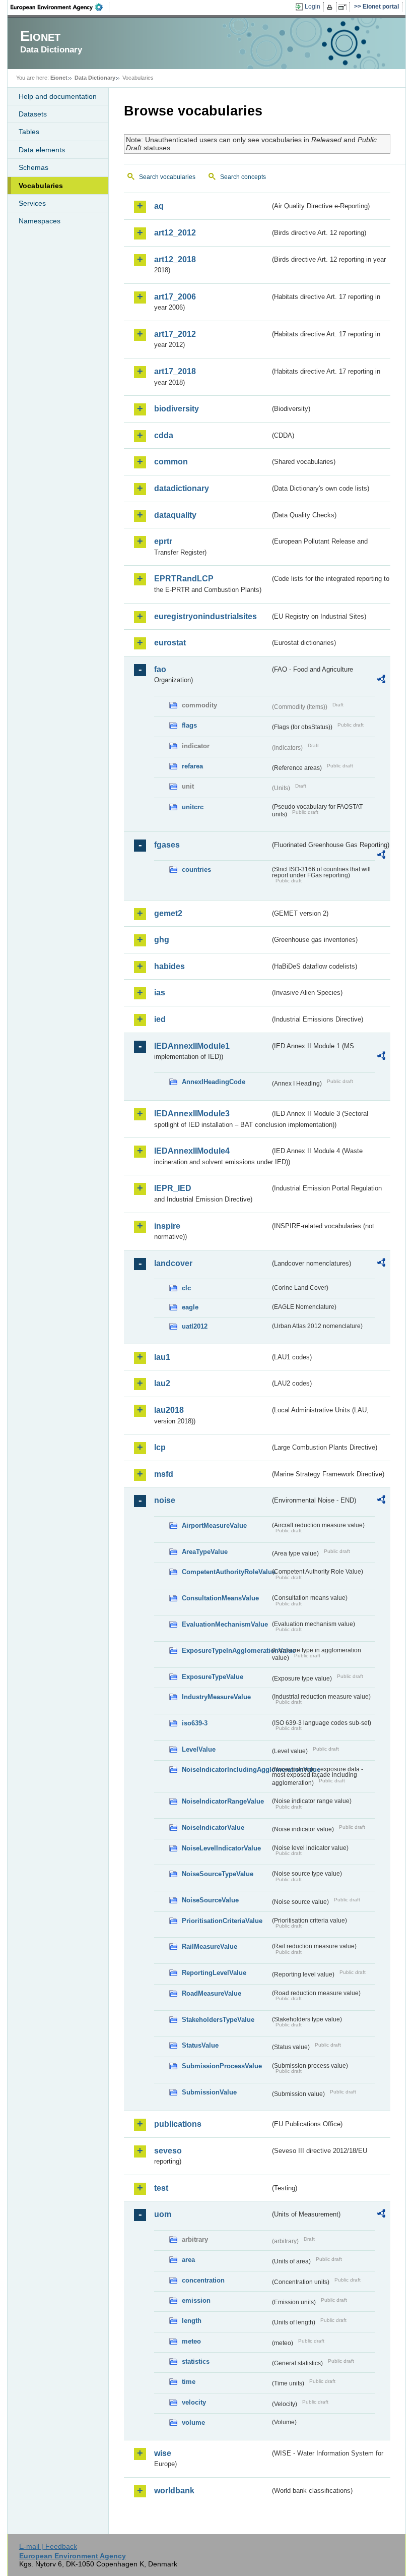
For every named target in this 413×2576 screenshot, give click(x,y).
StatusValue (200, 2045)
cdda (164, 435)
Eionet (59, 78)
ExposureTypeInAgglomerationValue (226, 1651)
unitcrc (193, 807)
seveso (168, 2151)
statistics (196, 2361)
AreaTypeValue (205, 1552)
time (189, 2382)
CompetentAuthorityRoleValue (226, 1572)
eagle (190, 1307)
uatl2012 (195, 1326)
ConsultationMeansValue (220, 1598)
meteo (191, 2341)
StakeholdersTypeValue (218, 2020)
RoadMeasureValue (212, 1993)
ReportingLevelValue (214, 1973)
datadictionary (182, 488)
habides (169, 966)
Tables (29, 132)
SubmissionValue (209, 2092)
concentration (203, 2280)
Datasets (33, 114)
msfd (164, 1474)
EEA (60, 7)
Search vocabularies (167, 177)
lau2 (162, 1383)
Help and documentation (58, 96)
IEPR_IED (173, 1188)
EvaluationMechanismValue (225, 1624)
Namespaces (40, 221)
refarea (192, 766)
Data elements (42, 150)
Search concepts (243, 177)
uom (163, 2214)
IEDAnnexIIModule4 (192, 1151)
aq (159, 206)
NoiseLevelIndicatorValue (221, 1848)
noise (165, 1500)
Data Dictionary (95, 78)
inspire (167, 1226)
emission (196, 2300)
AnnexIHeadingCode (214, 1082)
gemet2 (168, 913)
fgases (167, 845)
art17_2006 (175, 297)
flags (189, 725)
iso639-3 (195, 1723)
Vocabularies (41, 186)
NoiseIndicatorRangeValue (223, 1801)
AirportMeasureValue (214, 1525)
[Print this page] (331, 7)
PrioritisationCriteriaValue (222, 1921)
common (171, 462)
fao (160, 669)
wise (163, 2453)
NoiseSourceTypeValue (218, 1874)
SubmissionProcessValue (222, 2066)
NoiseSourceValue (210, 1900)
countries (196, 870)
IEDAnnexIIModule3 (192, 1114)
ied (160, 1019)
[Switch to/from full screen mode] (344, 7)
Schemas (33, 167)
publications (178, 2124)
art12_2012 (175, 233)
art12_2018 (175, 259)
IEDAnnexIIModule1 (192, 1046)
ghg (162, 940)
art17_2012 (175, 334)
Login (313, 7)
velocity (194, 2402)
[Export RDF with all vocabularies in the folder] (381, 681)
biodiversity (177, 409)
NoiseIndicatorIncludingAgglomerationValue (226, 1770)
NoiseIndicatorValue (213, 1828)
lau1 (162, 1357)
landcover (173, 1263)
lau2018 (169, 1410)
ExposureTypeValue (213, 1677)
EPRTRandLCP (184, 579)
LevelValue (199, 1749)
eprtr (163, 541)
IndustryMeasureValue (216, 1697)
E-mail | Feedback (48, 2546)
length (192, 2321)
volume (193, 2422)
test (161, 2188)
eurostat (170, 643)
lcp (160, 1447)
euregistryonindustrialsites (205, 616)
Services (32, 203)
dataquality (175, 515)
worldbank (174, 2491)
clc (186, 1288)
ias (160, 993)
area (188, 2260)
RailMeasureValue (210, 1946)
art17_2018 (175, 371)
